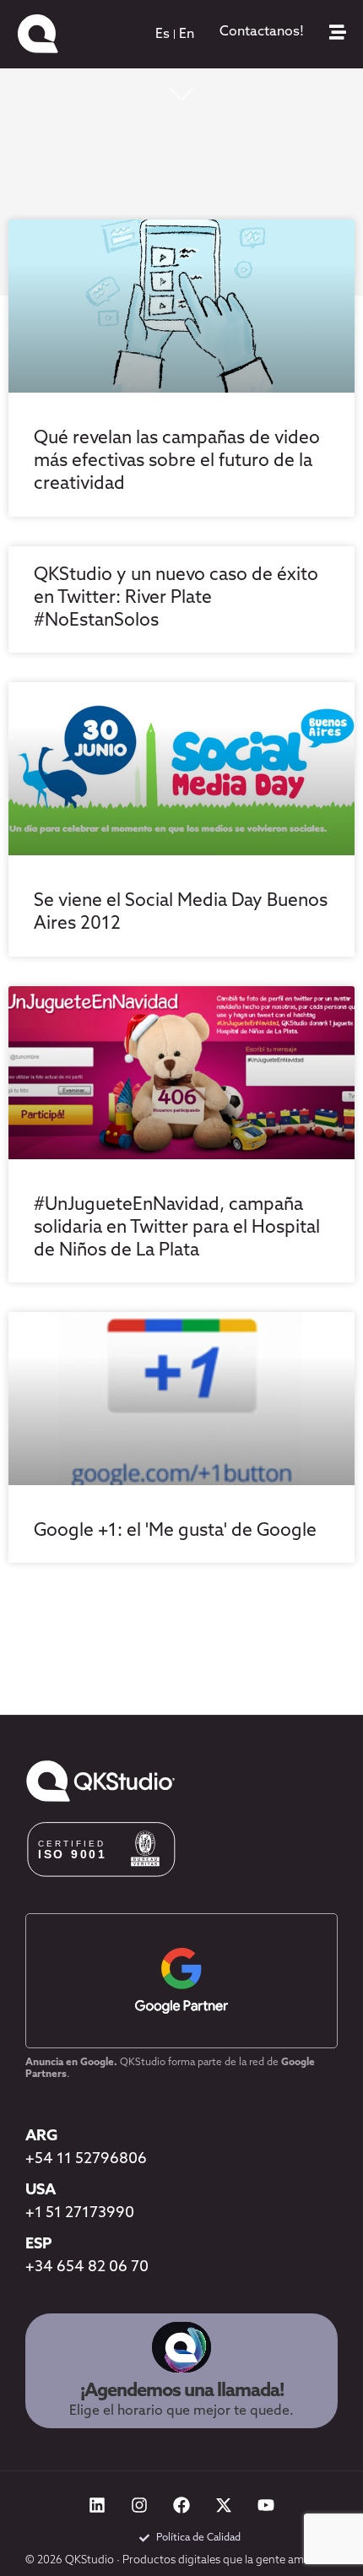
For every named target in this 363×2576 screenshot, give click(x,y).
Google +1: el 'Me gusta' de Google (175, 1531)
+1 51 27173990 (80, 2214)
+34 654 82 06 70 (87, 2268)
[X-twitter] (224, 2505)
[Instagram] (139, 2505)
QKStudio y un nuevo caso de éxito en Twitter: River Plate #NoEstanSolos (176, 598)
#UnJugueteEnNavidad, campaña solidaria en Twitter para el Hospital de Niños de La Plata (177, 1228)
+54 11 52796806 (86, 2160)
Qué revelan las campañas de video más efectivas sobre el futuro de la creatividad (177, 461)
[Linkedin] (97, 2505)
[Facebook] (181, 2505)
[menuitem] (163, 35)
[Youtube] (266, 2505)
